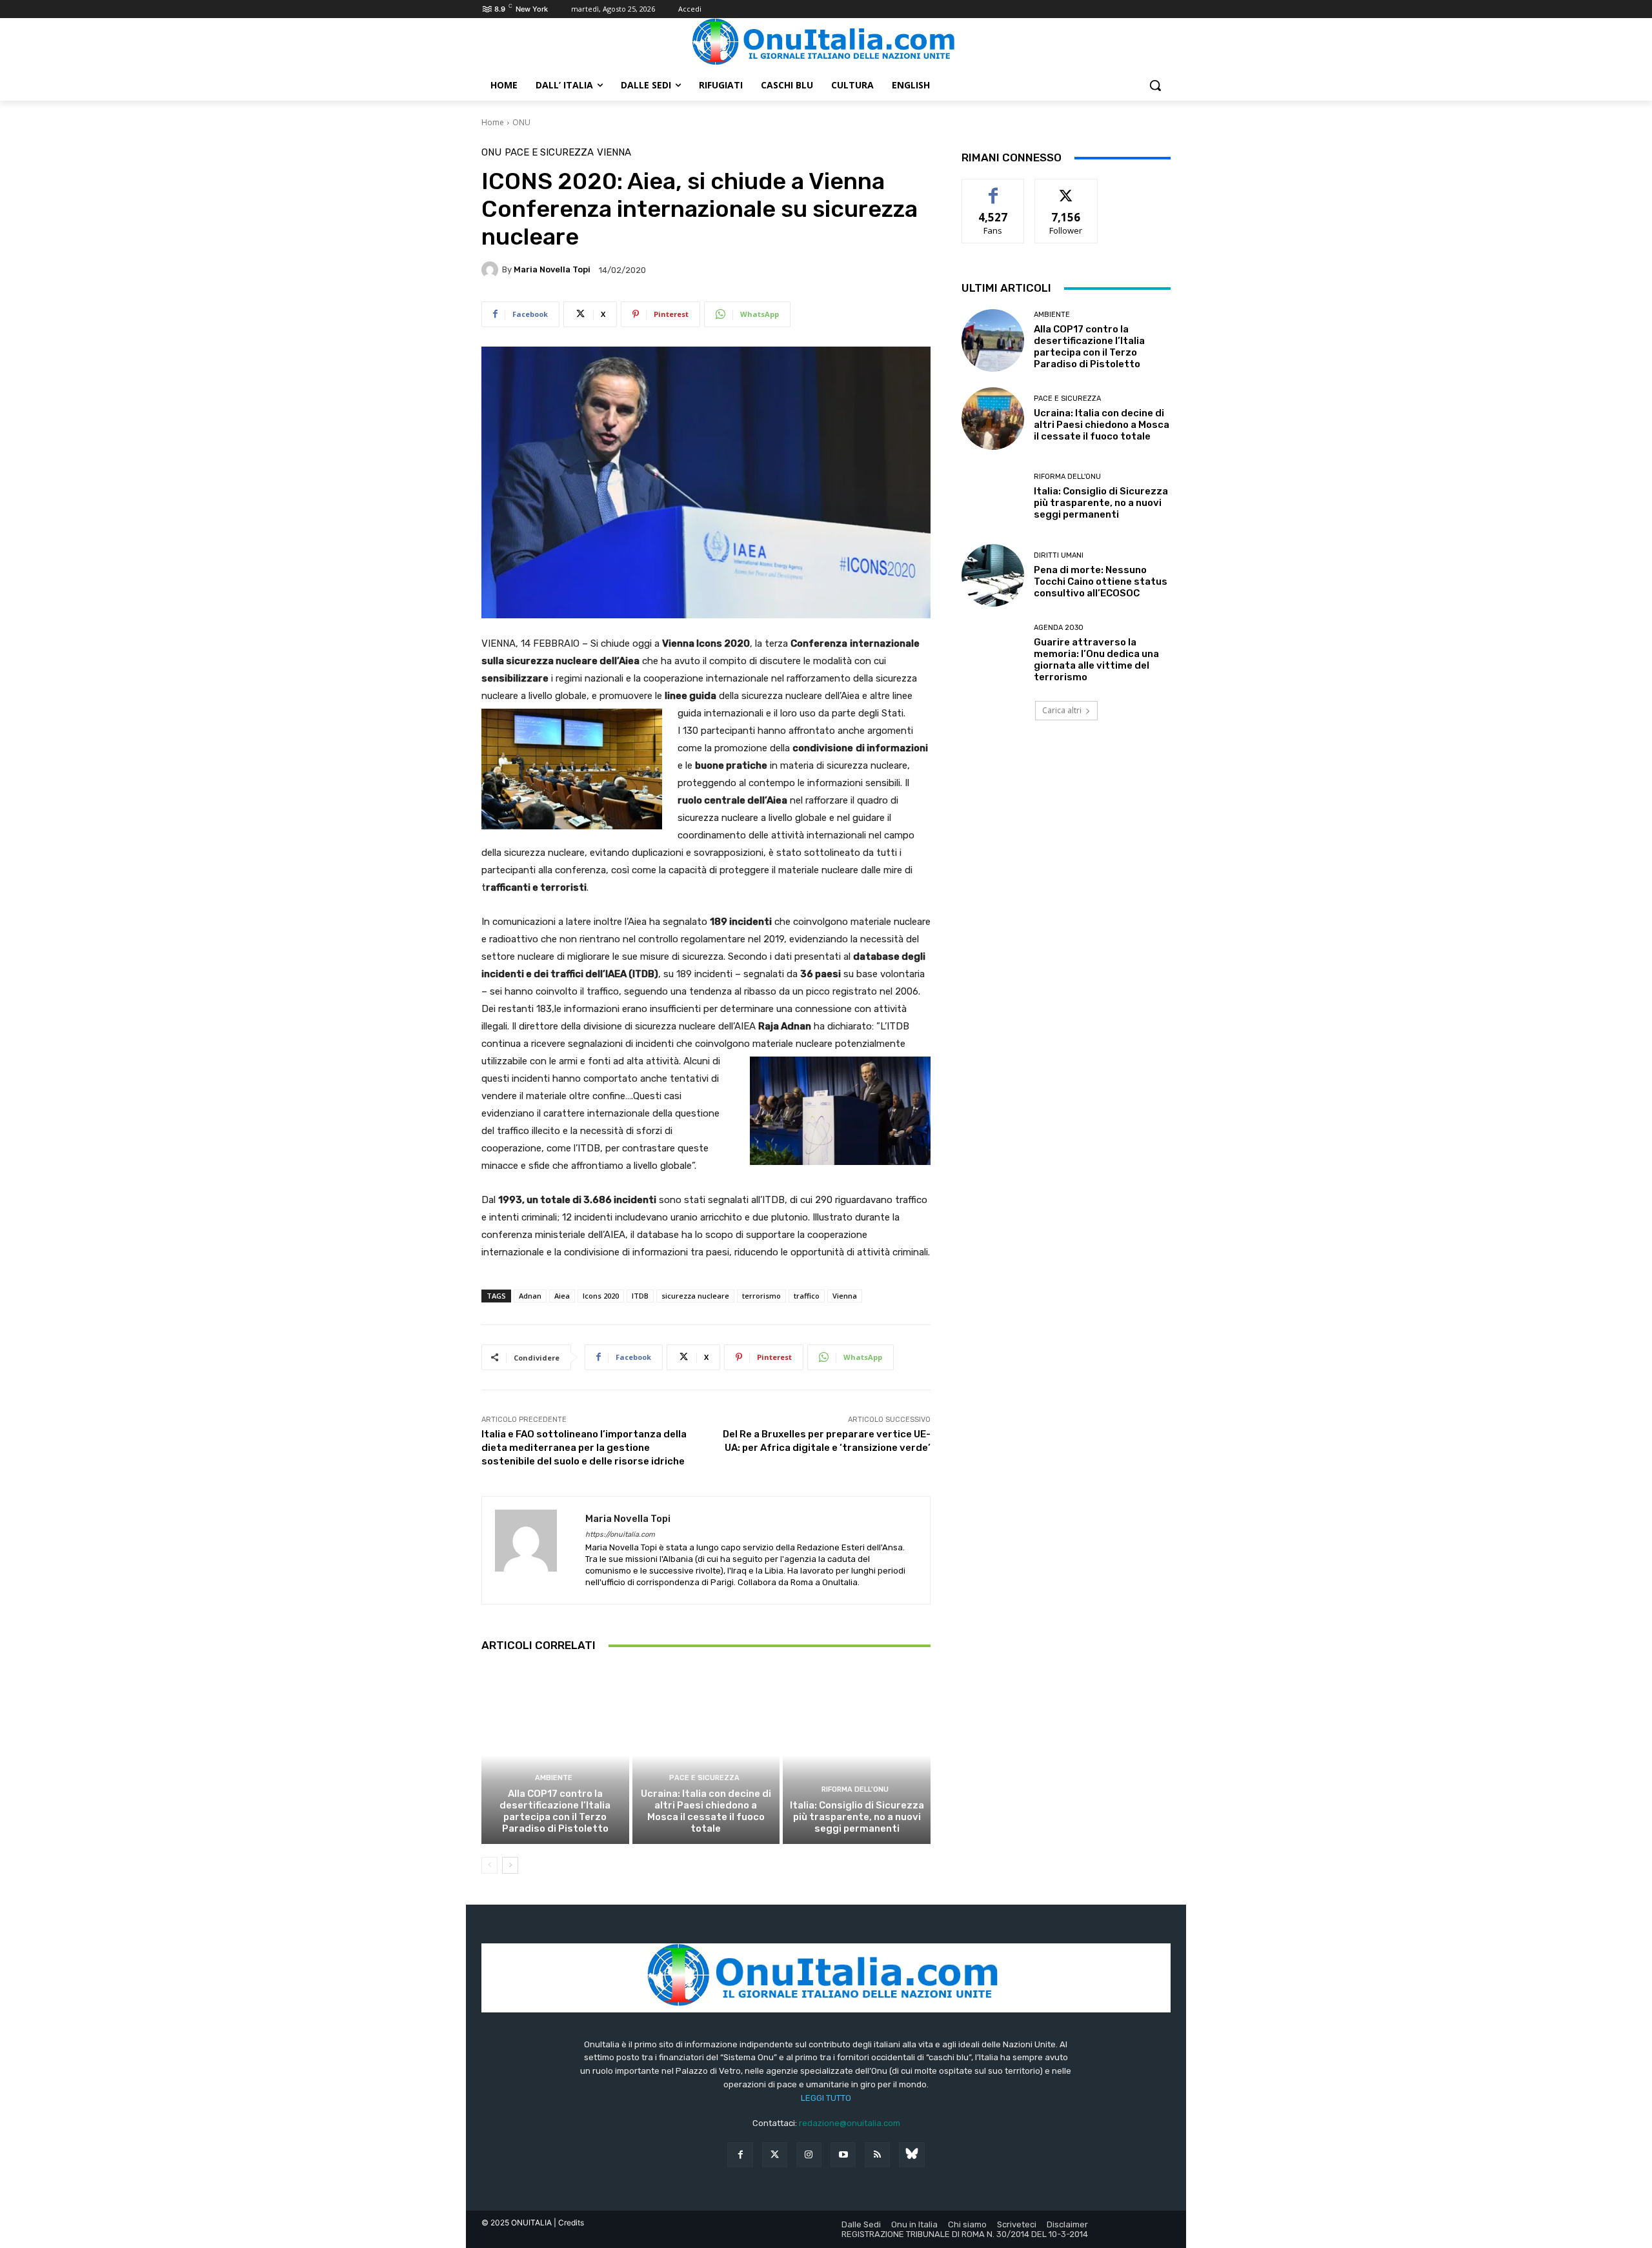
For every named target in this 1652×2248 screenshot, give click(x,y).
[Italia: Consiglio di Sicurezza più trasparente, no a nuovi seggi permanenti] (857, 1755)
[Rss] (877, 2155)
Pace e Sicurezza (549, 153)
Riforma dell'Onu (855, 1789)
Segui (1066, 189)
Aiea (562, 1296)
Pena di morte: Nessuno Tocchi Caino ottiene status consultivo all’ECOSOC (1101, 582)
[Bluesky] (912, 2155)
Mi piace (993, 189)
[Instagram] (809, 2155)
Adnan (530, 1296)
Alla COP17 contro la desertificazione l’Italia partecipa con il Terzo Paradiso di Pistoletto (555, 1811)
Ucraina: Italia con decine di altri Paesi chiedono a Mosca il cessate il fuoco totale (706, 1811)
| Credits (569, 2223)
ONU (521, 122)
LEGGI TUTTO (826, 2098)
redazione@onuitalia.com (850, 2123)
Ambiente (554, 1778)
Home (493, 122)
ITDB (640, 1296)
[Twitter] (775, 2155)
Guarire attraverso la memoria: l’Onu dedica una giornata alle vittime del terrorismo (1096, 660)
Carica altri (1062, 710)
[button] (1155, 85)
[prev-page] (489, 1865)
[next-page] (510, 1865)
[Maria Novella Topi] (492, 270)
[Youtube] (843, 2155)
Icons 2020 (601, 1296)
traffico (807, 1296)
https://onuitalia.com (620, 1534)
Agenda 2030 (1059, 628)
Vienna (614, 153)
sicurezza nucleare (695, 1296)
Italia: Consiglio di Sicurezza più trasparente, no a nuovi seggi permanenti (857, 1817)
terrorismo (761, 1296)
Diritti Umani (1059, 555)
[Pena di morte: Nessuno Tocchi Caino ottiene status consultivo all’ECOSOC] (993, 575)
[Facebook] (740, 2155)
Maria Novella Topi (552, 269)
